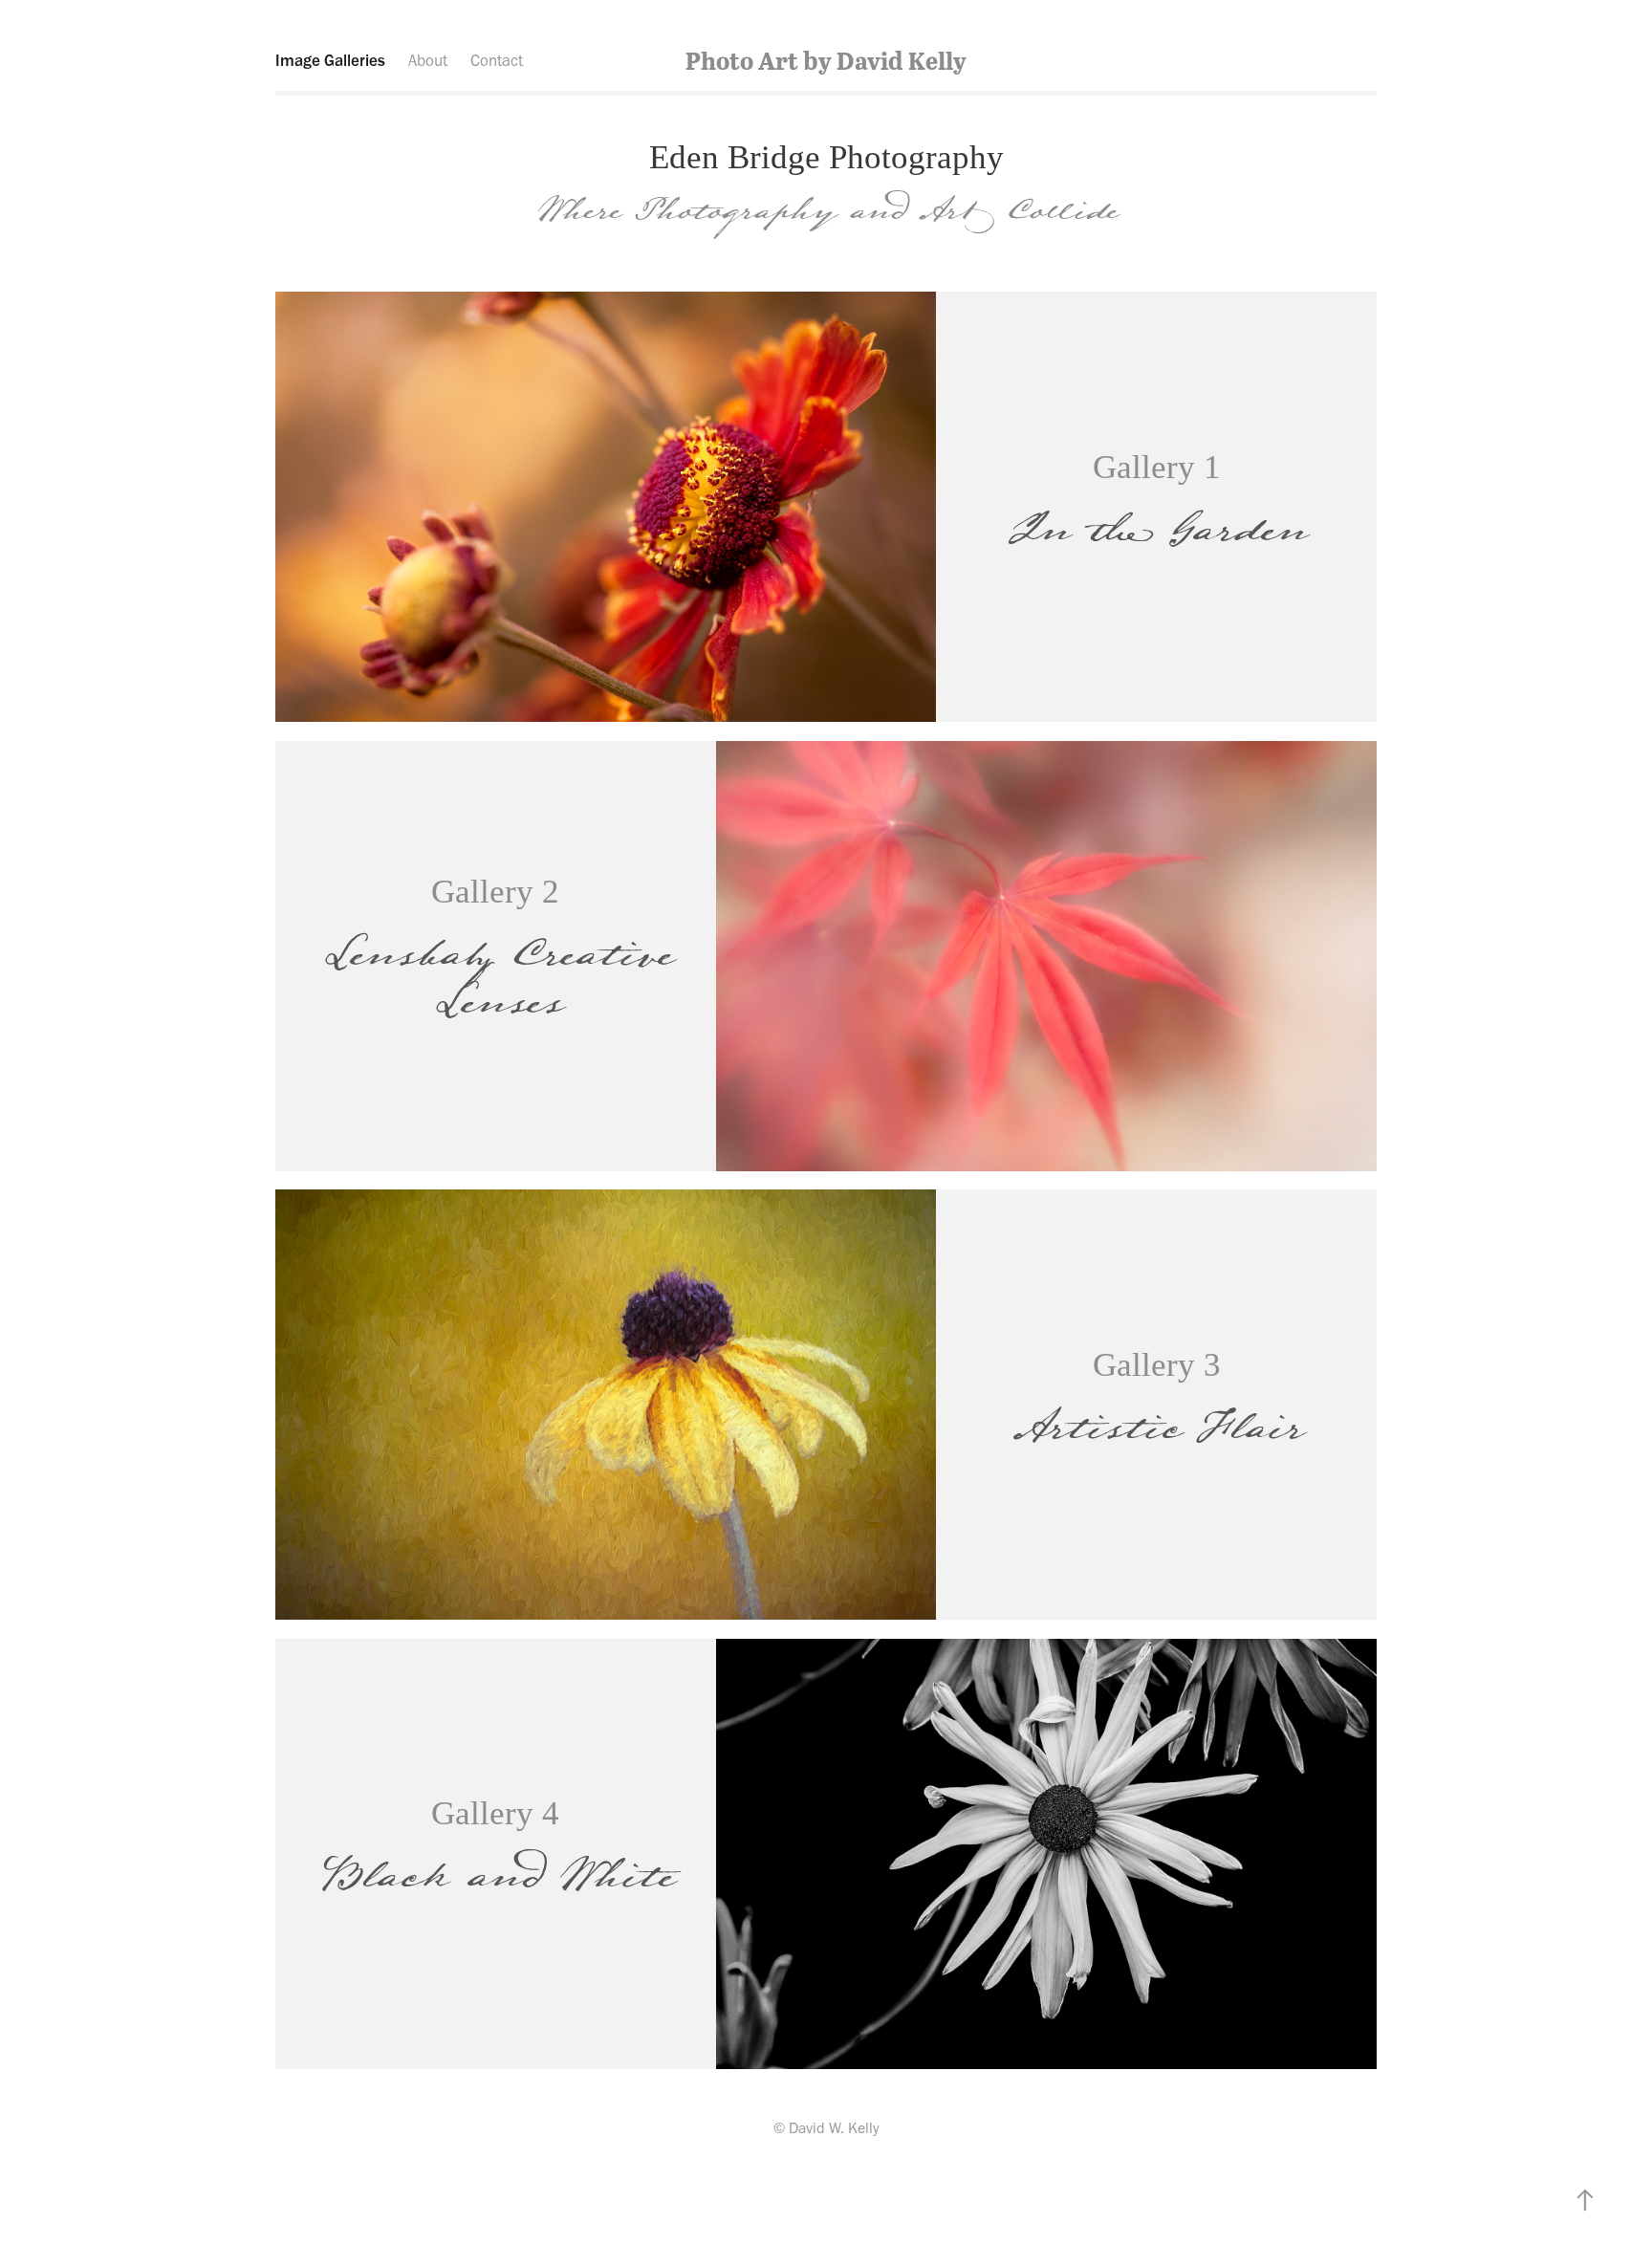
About (428, 60)
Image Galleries (330, 60)
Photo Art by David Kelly (826, 60)
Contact (497, 60)
